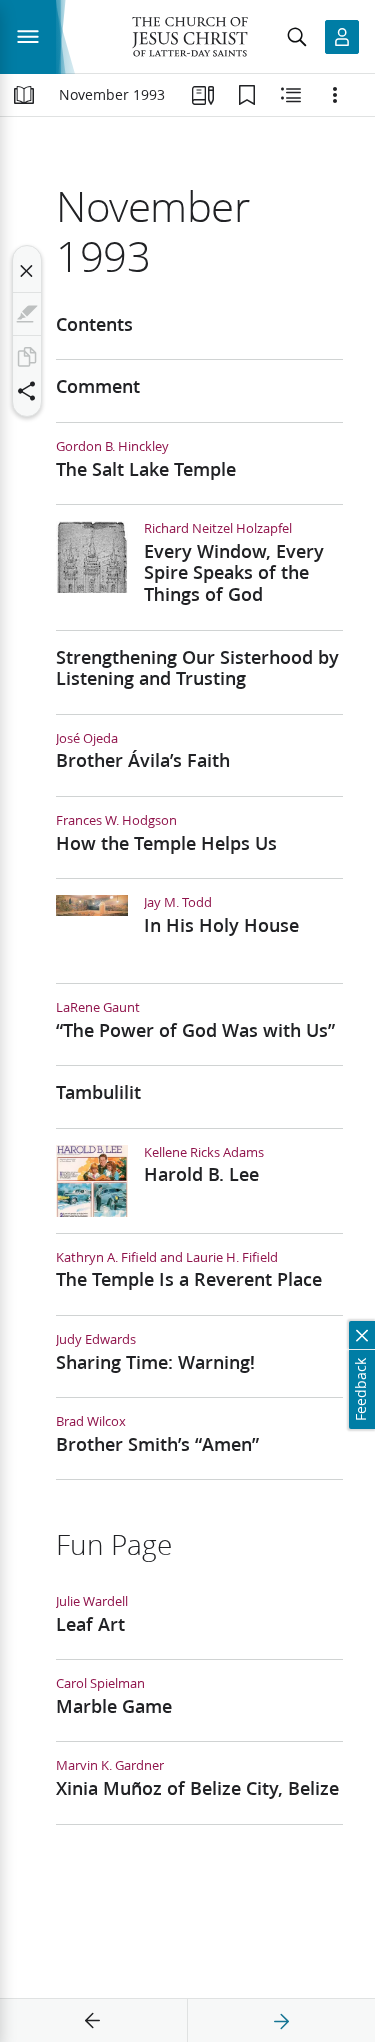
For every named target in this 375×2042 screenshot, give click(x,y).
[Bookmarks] (247, 95)
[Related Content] (291, 95)
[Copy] (27, 357)
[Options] (335, 95)
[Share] (27, 391)
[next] (281, 2021)
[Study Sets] (203, 95)
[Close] (27, 271)
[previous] (93, 2021)
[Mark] (27, 314)
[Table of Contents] (24, 95)
